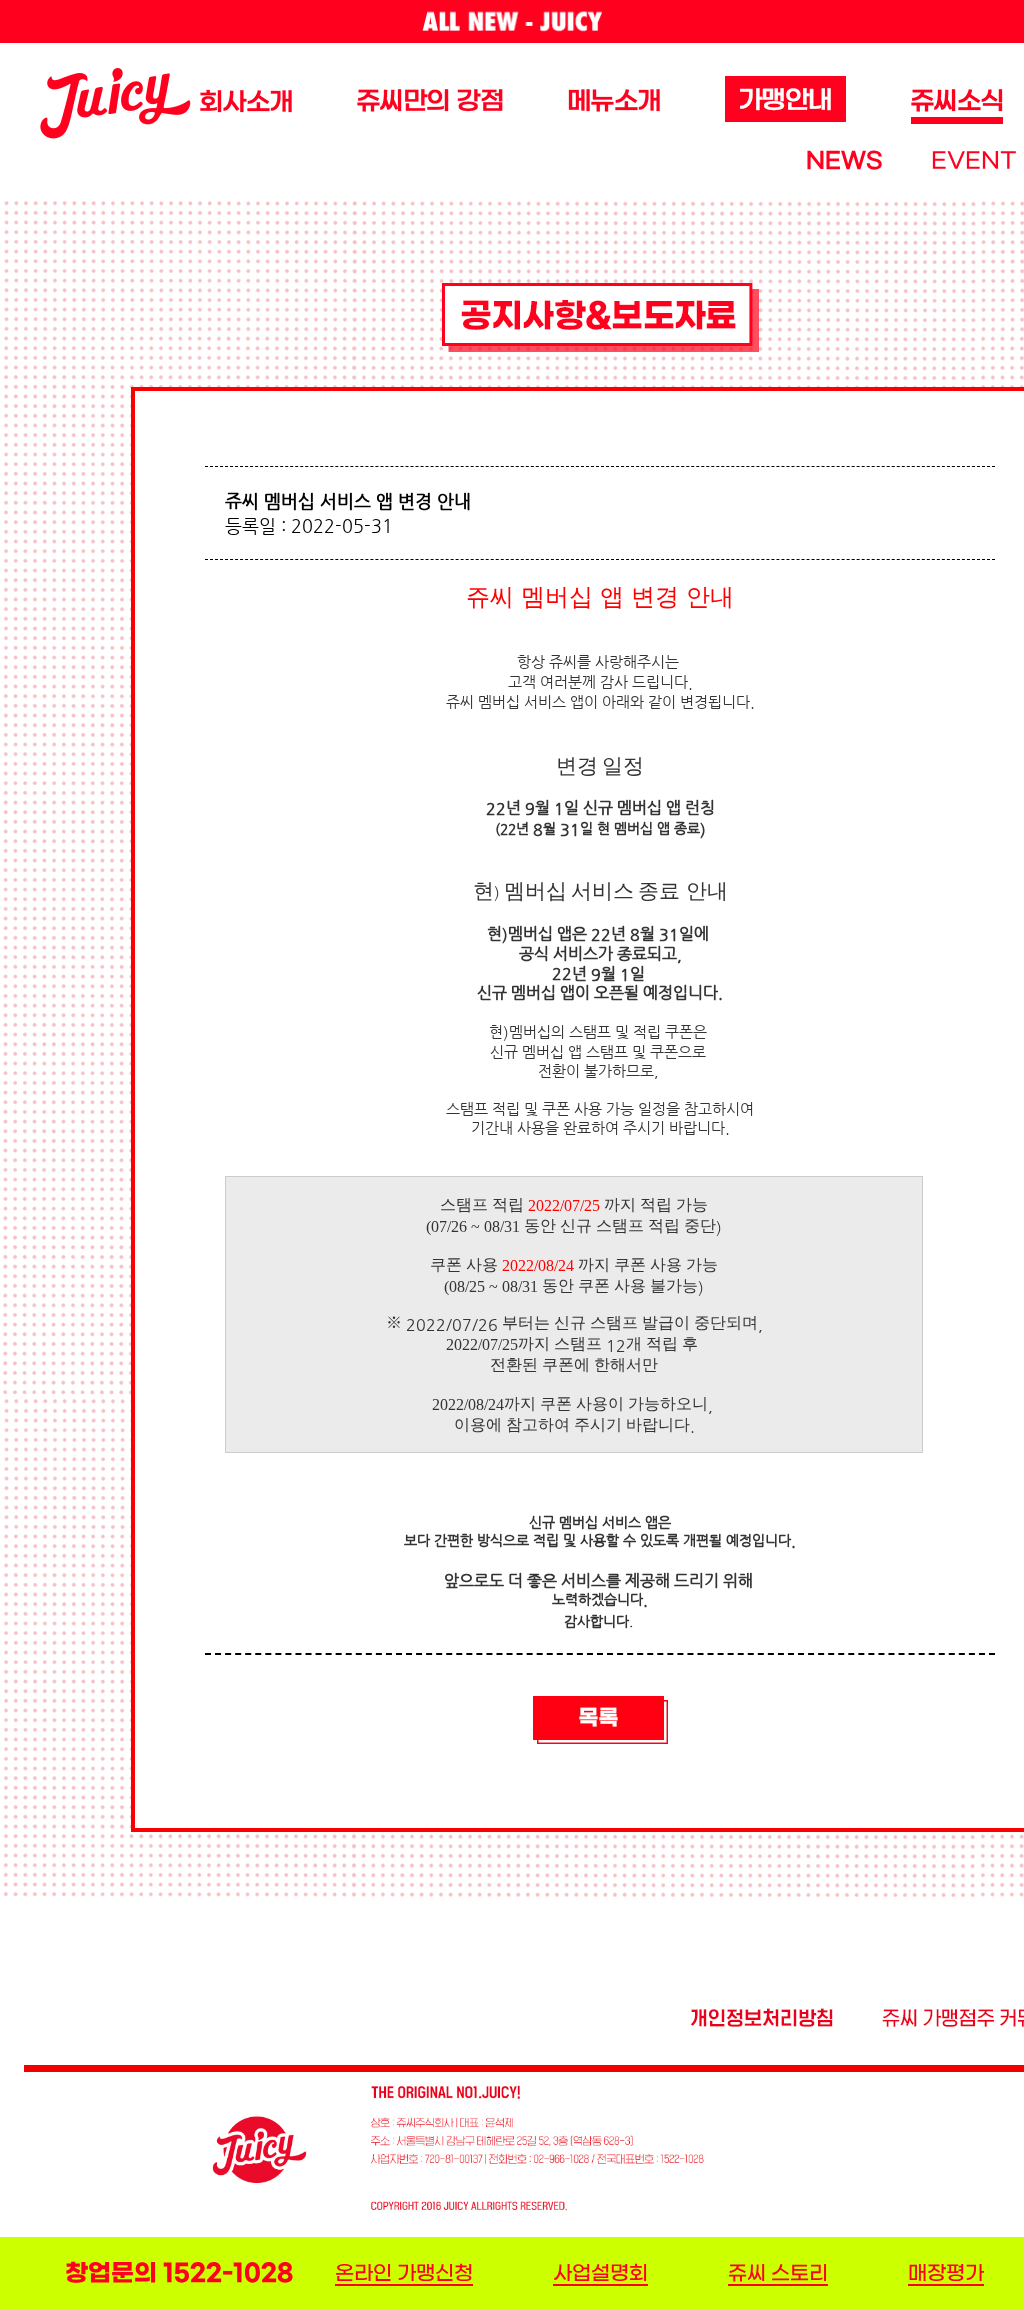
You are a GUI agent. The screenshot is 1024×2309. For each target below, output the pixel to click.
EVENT (974, 161)
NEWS (844, 161)
